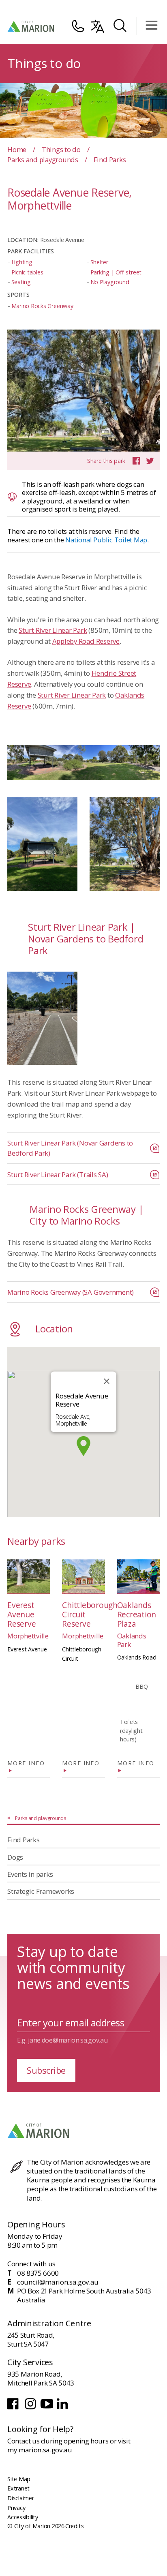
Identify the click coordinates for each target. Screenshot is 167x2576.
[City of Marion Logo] (31, 26)
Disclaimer (21, 2498)
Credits (74, 2526)
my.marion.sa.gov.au (40, 2450)
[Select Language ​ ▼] (98, 26)
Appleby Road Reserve (86, 641)
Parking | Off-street (116, 272)
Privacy (16, 2508)
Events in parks (30, 1874)
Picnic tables (27, 272)
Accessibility (23, 2517)
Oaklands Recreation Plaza (137, 1614)
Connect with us (31, 2264)
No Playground (110, 282)
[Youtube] (48, 2408)
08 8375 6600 (38, 2273)
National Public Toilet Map (106, 540)
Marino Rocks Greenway (42, 306)
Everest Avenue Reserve (21, 1614)
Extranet (18, 2488)
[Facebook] (14, 2408)
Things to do (61, 149)
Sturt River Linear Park (53, 630)
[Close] (107, 1381)
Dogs (15, 1857)
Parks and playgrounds (43, 160)
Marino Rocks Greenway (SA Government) (71, 1292)
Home (17, 149)
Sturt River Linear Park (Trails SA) (58, 1175)
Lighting (22, 262)
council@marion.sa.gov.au (58, 2282)
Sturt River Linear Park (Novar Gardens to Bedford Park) (70, 1148)
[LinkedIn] (63, 2408)
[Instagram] (31, 2408)
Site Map (19, 2479)
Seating (21, 282)
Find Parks (24, 1840)
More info (26, 1763)
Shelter (99, 262)
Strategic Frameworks (41, 1891)
